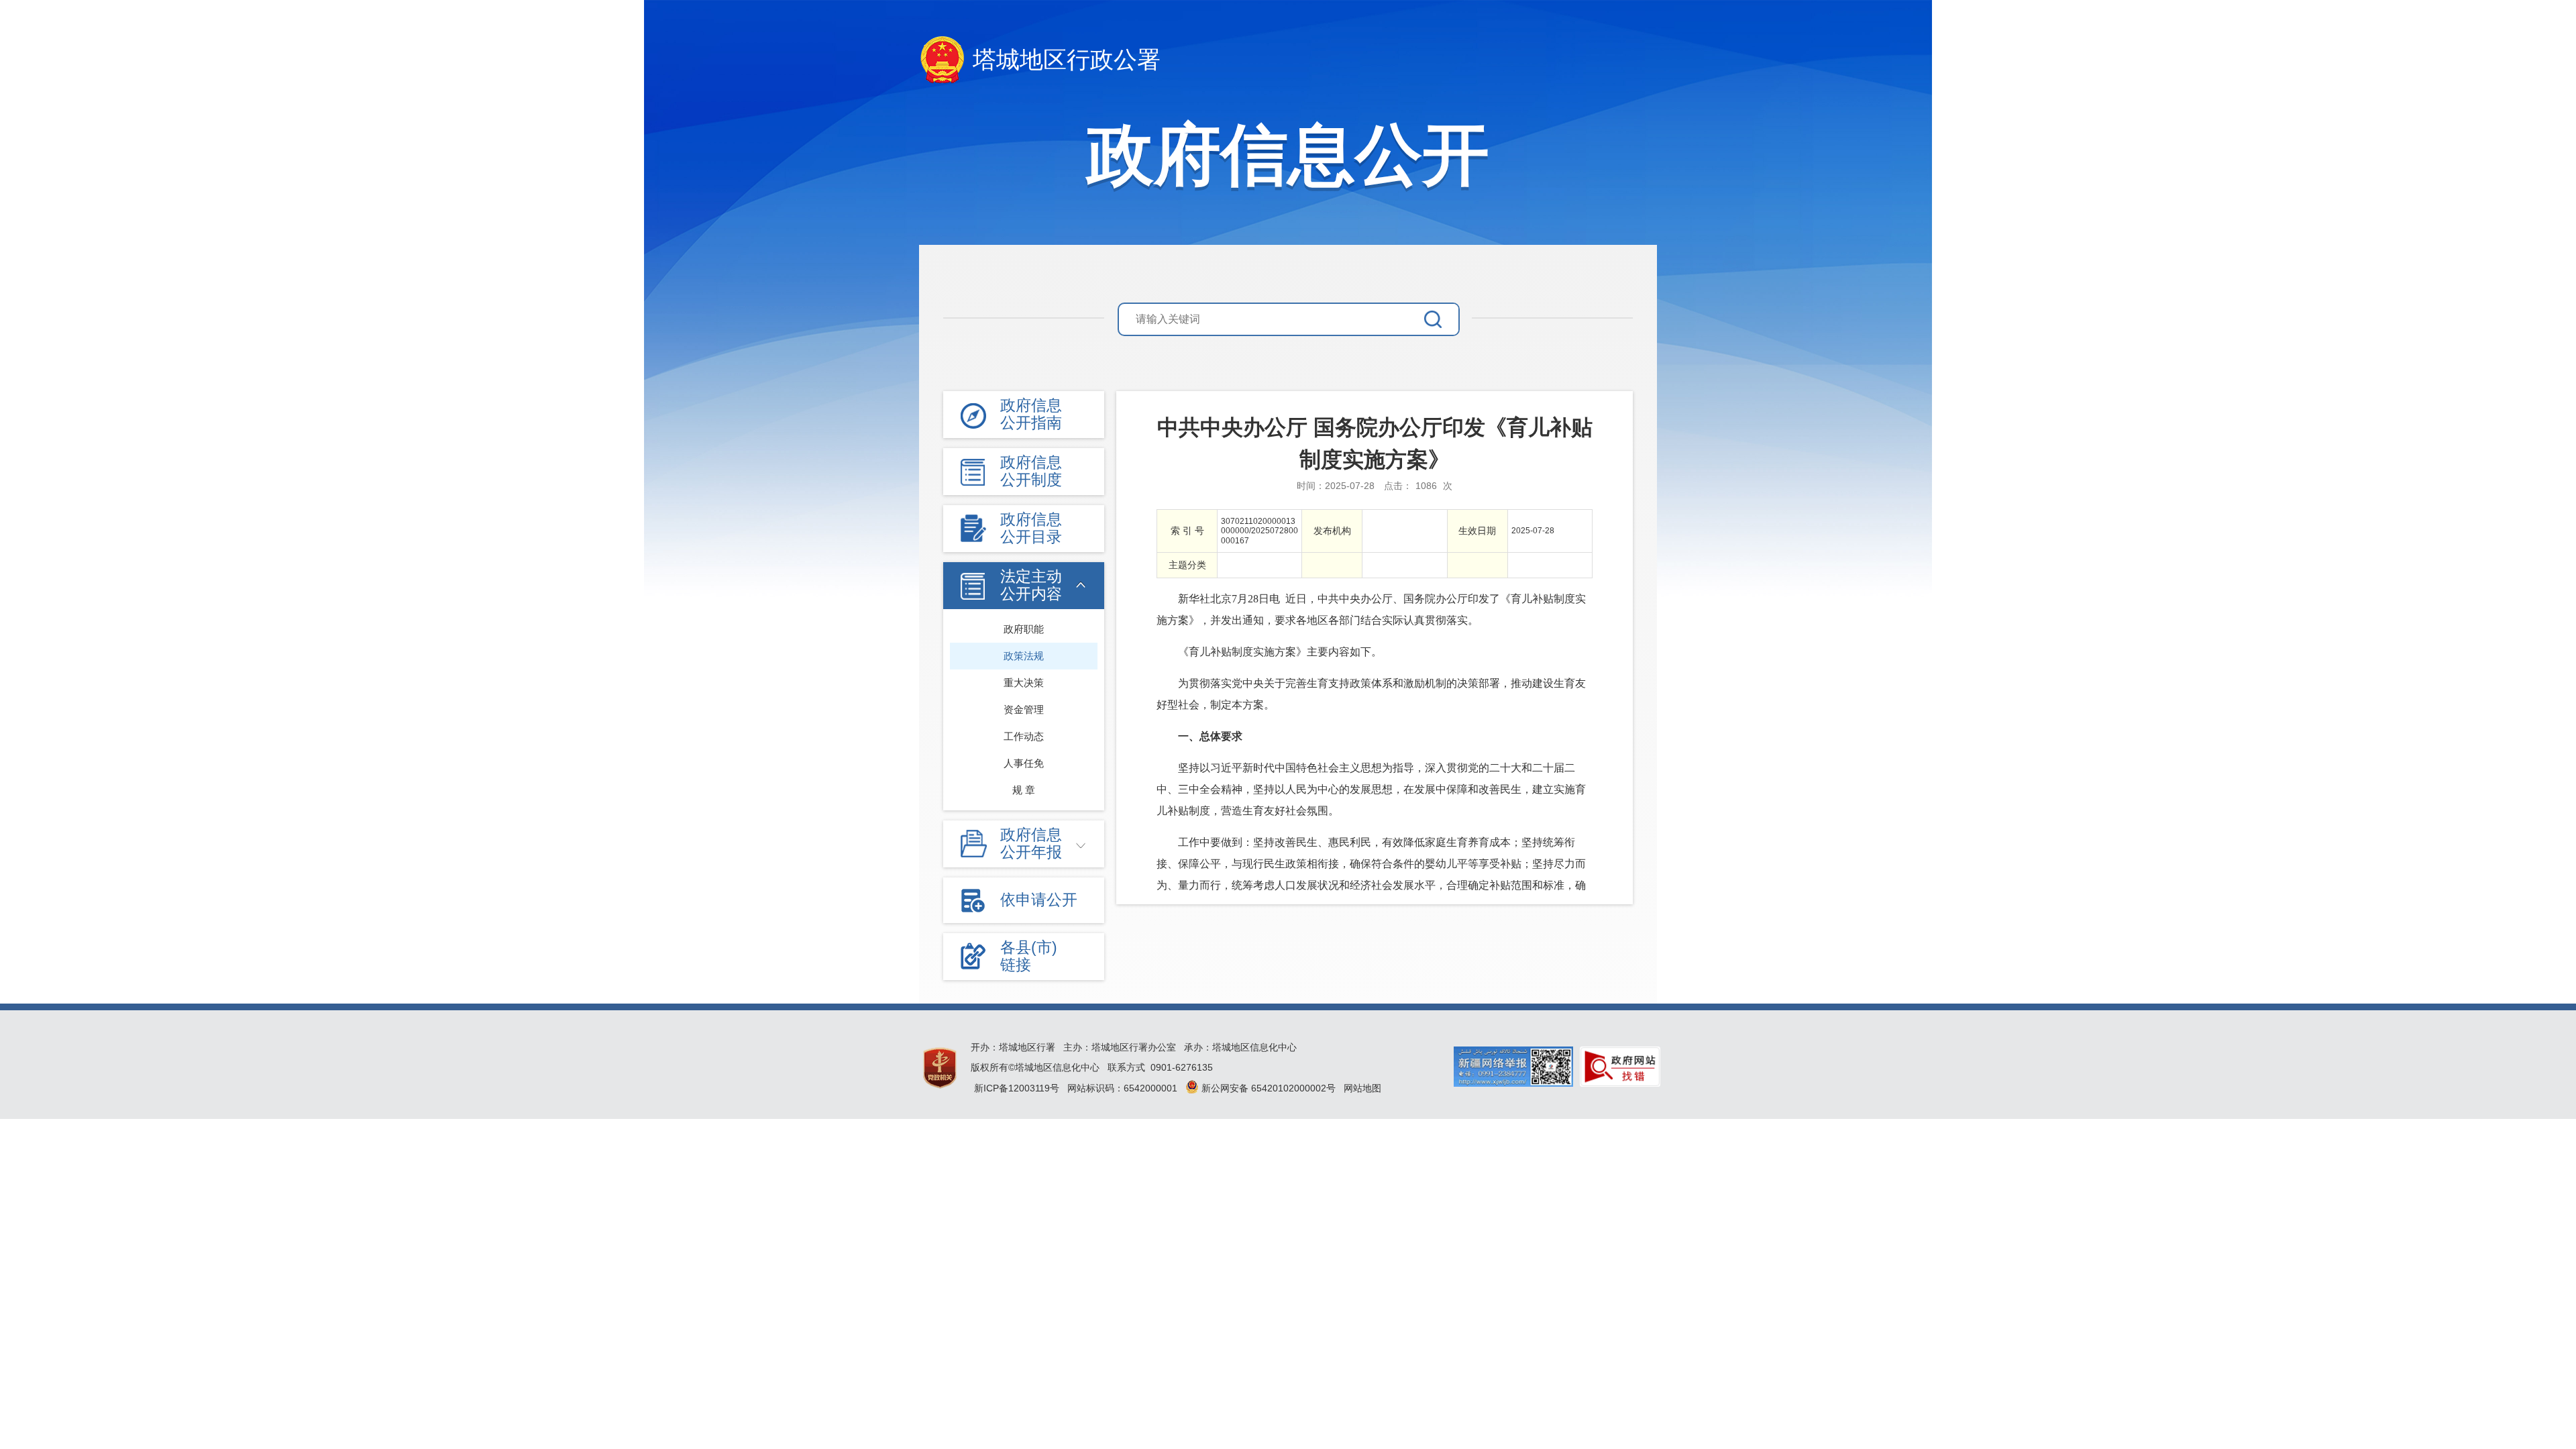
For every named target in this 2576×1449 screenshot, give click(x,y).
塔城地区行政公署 (1067, 59)
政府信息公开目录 (1031, 528)
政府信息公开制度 (1031, 471)
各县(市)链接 (1029, 956)
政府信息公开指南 (1031, 414)
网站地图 (1362, 1088)
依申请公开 (1039, 900)
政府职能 (1024, 629)
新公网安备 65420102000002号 (1267, 1088)
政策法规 (1024, 656)
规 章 (1024, 790)
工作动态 (1024, 736)
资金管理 (1024, 709)
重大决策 (1024, 683)
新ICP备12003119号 (1017, 1088)
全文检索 (1441, 319)
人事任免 (1024, 763)
